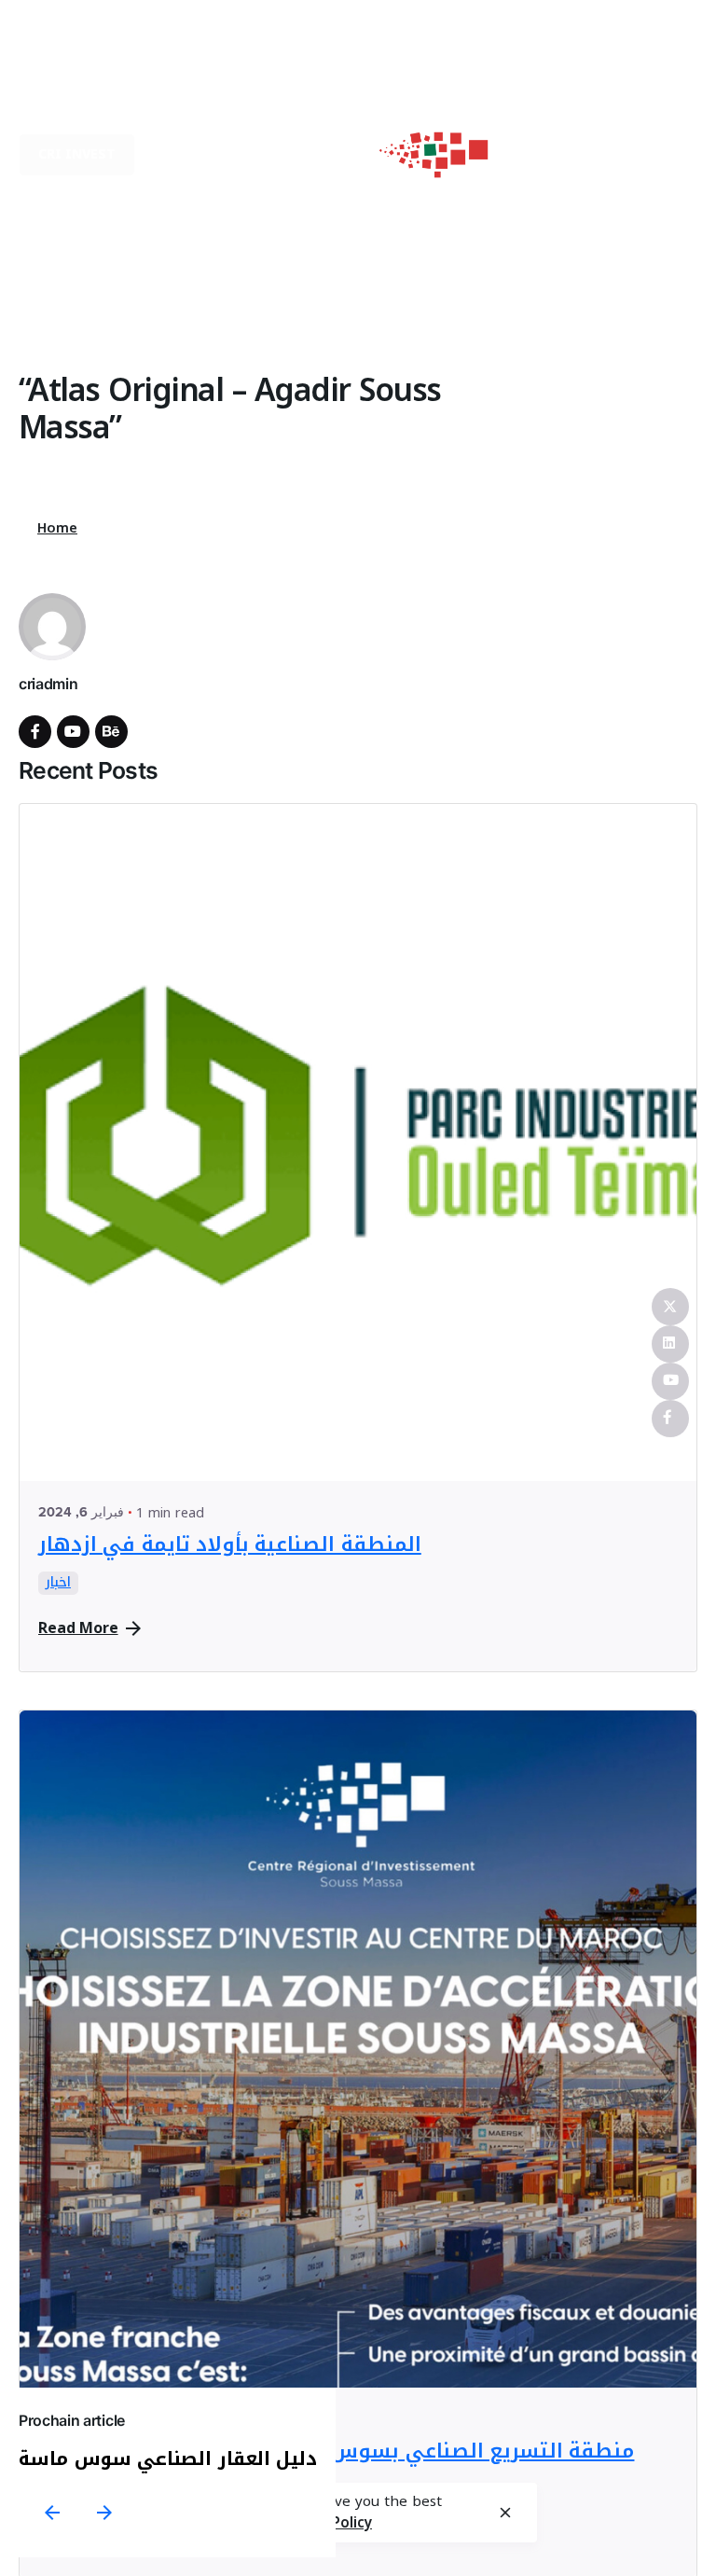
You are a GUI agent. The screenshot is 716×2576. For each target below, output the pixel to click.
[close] (505, 2513)
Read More (78, 1628)
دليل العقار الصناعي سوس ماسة (168, 2458)
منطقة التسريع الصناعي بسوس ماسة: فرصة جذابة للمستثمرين (336, 2451)
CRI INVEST (77, 154)
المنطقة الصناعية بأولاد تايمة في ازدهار (230, 1544)
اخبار (58, 1584)
